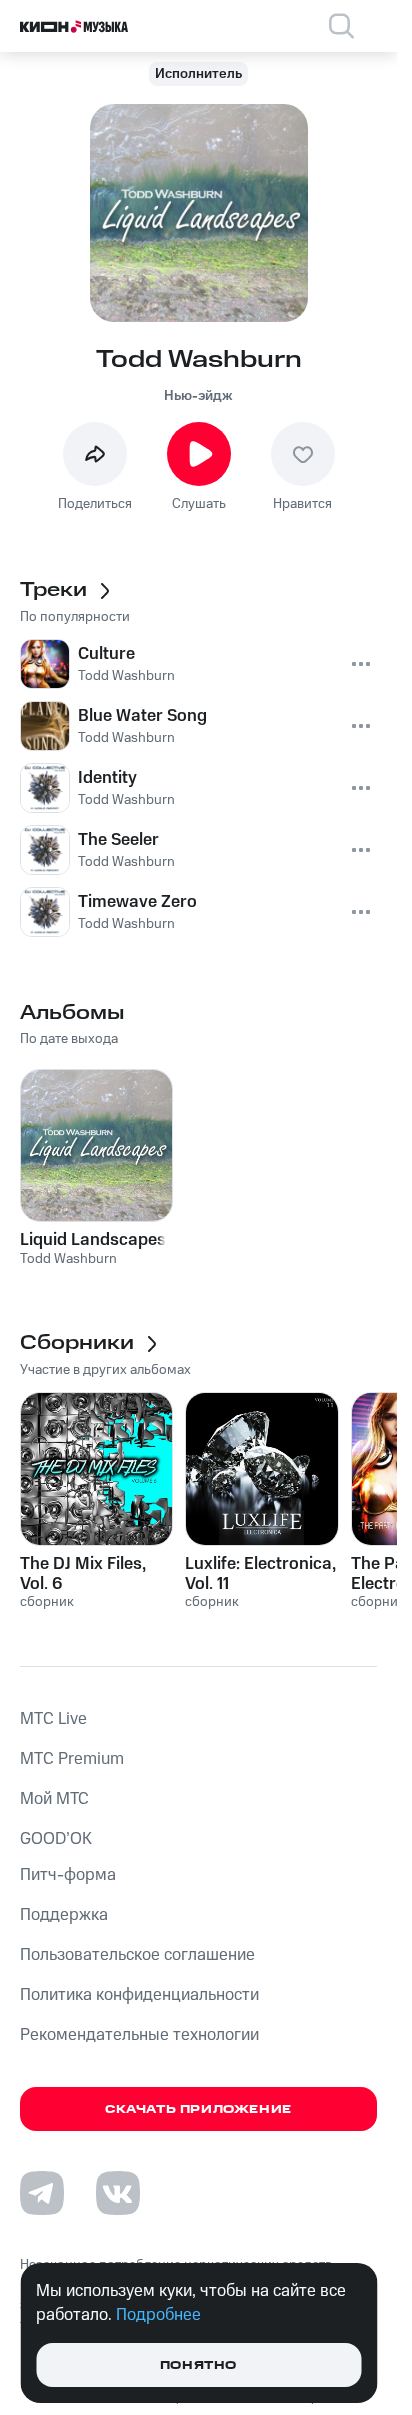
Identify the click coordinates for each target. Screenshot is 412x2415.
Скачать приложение (198, 2109)
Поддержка (64, 1915)
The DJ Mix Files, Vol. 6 (83, 1574)
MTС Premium (72, 1759)
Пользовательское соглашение (137, 1955)
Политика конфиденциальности (139, 1995)
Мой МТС (54, 1799)
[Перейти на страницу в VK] (118, 2193)
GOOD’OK (56, 1839)
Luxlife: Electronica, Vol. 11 (260, 1574)
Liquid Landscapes (93, 1240)
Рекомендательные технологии (139, 2035)
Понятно (198, 2365)
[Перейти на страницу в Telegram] (42, 2193)
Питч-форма (68, 1875)
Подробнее (158, 2315)
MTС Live (53, 1719)
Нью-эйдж (198, 396)
